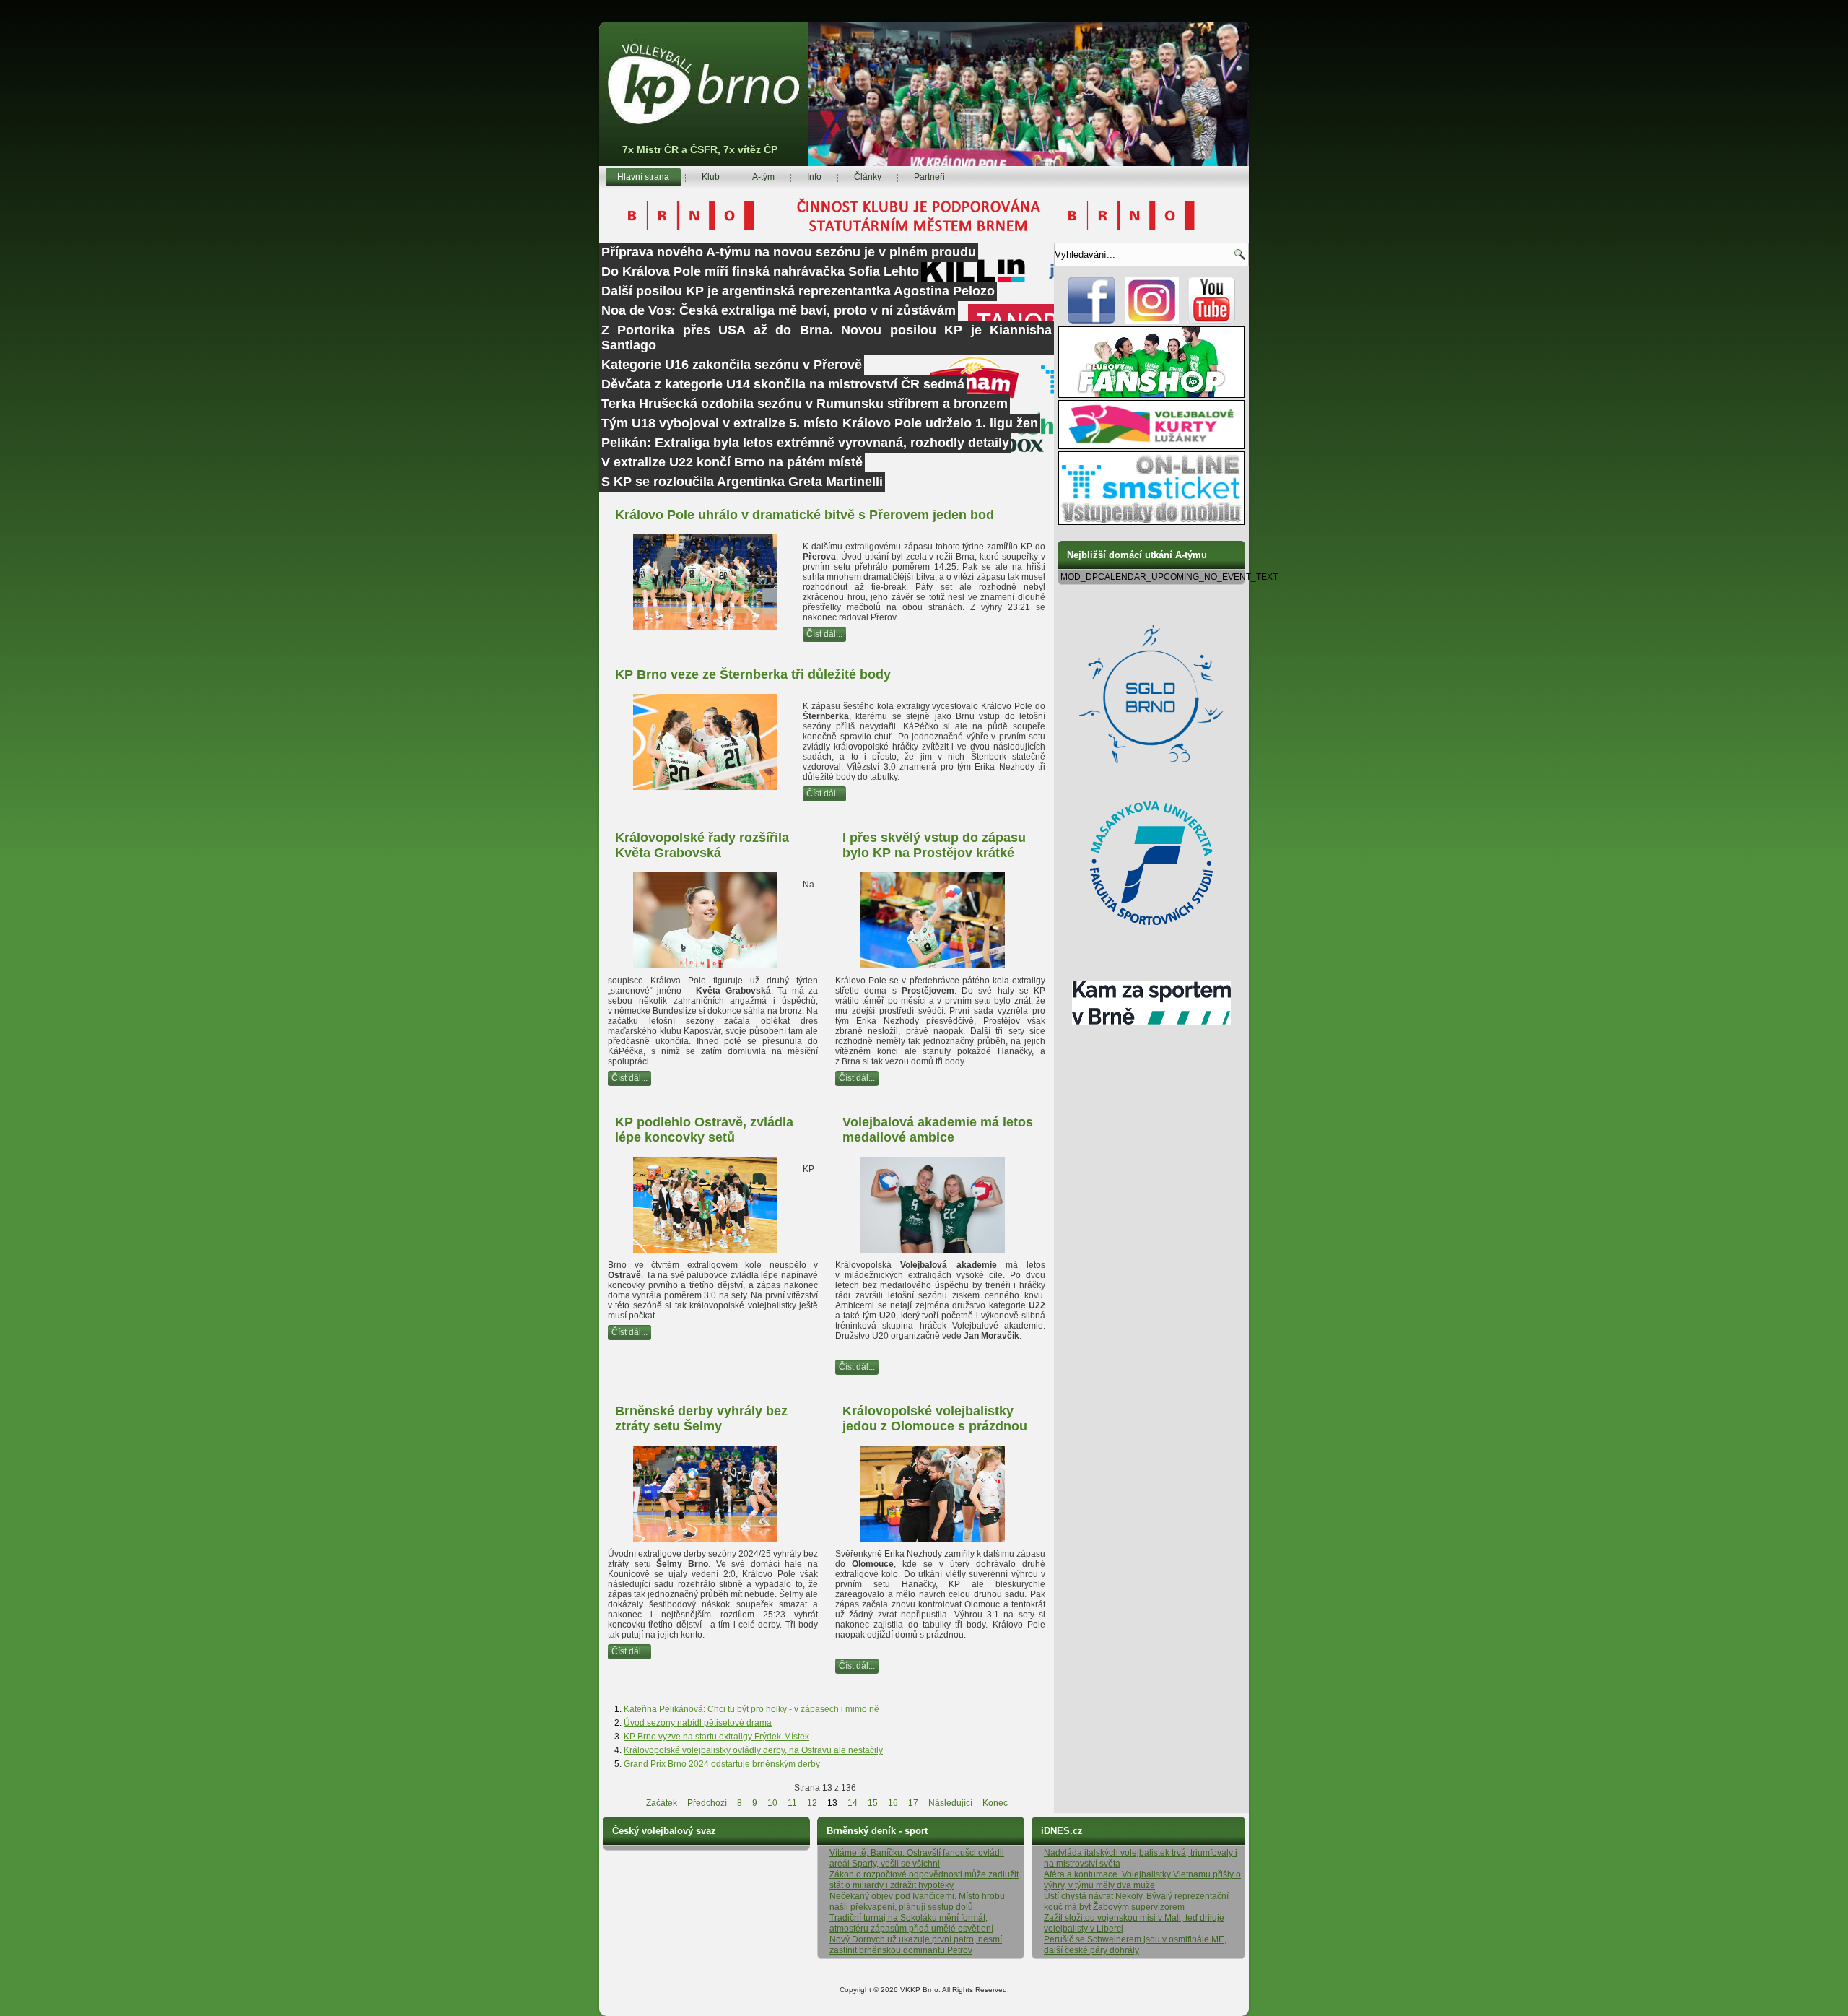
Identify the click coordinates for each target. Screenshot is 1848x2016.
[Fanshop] (1151, 395)
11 (792, 1803)
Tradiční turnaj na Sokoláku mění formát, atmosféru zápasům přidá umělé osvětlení (911, 1923)
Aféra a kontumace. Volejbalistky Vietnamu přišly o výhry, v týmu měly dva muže (1142, 1880)
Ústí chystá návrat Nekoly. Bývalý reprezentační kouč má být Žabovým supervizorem (1136, 1902)
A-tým (763, 177)
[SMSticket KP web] (1151, 522)
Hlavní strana (643, 177)
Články (868, 177)
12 (812, 1803)
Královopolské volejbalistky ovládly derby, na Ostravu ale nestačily (753, 1750)
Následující (950, 1803)
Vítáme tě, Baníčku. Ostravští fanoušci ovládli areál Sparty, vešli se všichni (917, 1858)
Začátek (662, 1803)
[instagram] (1152, 321)
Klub (711, 177)
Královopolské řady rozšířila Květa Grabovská (702, 845)
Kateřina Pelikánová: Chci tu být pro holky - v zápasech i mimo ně (751, 1709)
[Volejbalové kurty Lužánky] (1151, 446)
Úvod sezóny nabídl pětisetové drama (698, 1723)
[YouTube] (1212, 321)
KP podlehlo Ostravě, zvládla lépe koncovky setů (704, 1130)
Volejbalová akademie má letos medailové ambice (938, 1130)
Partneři (929, 177)
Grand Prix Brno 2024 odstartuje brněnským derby (722, 1764)
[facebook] (1092, 321)
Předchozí (707, 1803)
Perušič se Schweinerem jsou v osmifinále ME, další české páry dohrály (1135, 1945)
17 (913, 1803)
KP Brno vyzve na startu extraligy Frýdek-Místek (716, 1737)
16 (893, 1803)
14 (853, 1803)
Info (814, 177)
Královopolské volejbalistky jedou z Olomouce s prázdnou (935, 1418)
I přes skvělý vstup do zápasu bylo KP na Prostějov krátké (934, 845)
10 (772, 1803)
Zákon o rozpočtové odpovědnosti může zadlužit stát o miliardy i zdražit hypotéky (924, 1880)
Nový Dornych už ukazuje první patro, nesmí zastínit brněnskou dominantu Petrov (916, 1945)
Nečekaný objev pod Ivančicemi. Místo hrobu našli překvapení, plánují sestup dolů (917, 1902)
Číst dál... (824, 634)
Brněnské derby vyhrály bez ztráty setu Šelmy (701, 1418)
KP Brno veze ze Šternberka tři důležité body (753, 674)
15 (873, 1803)
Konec (995, 1803)
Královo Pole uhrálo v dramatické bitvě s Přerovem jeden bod (805, 515)
